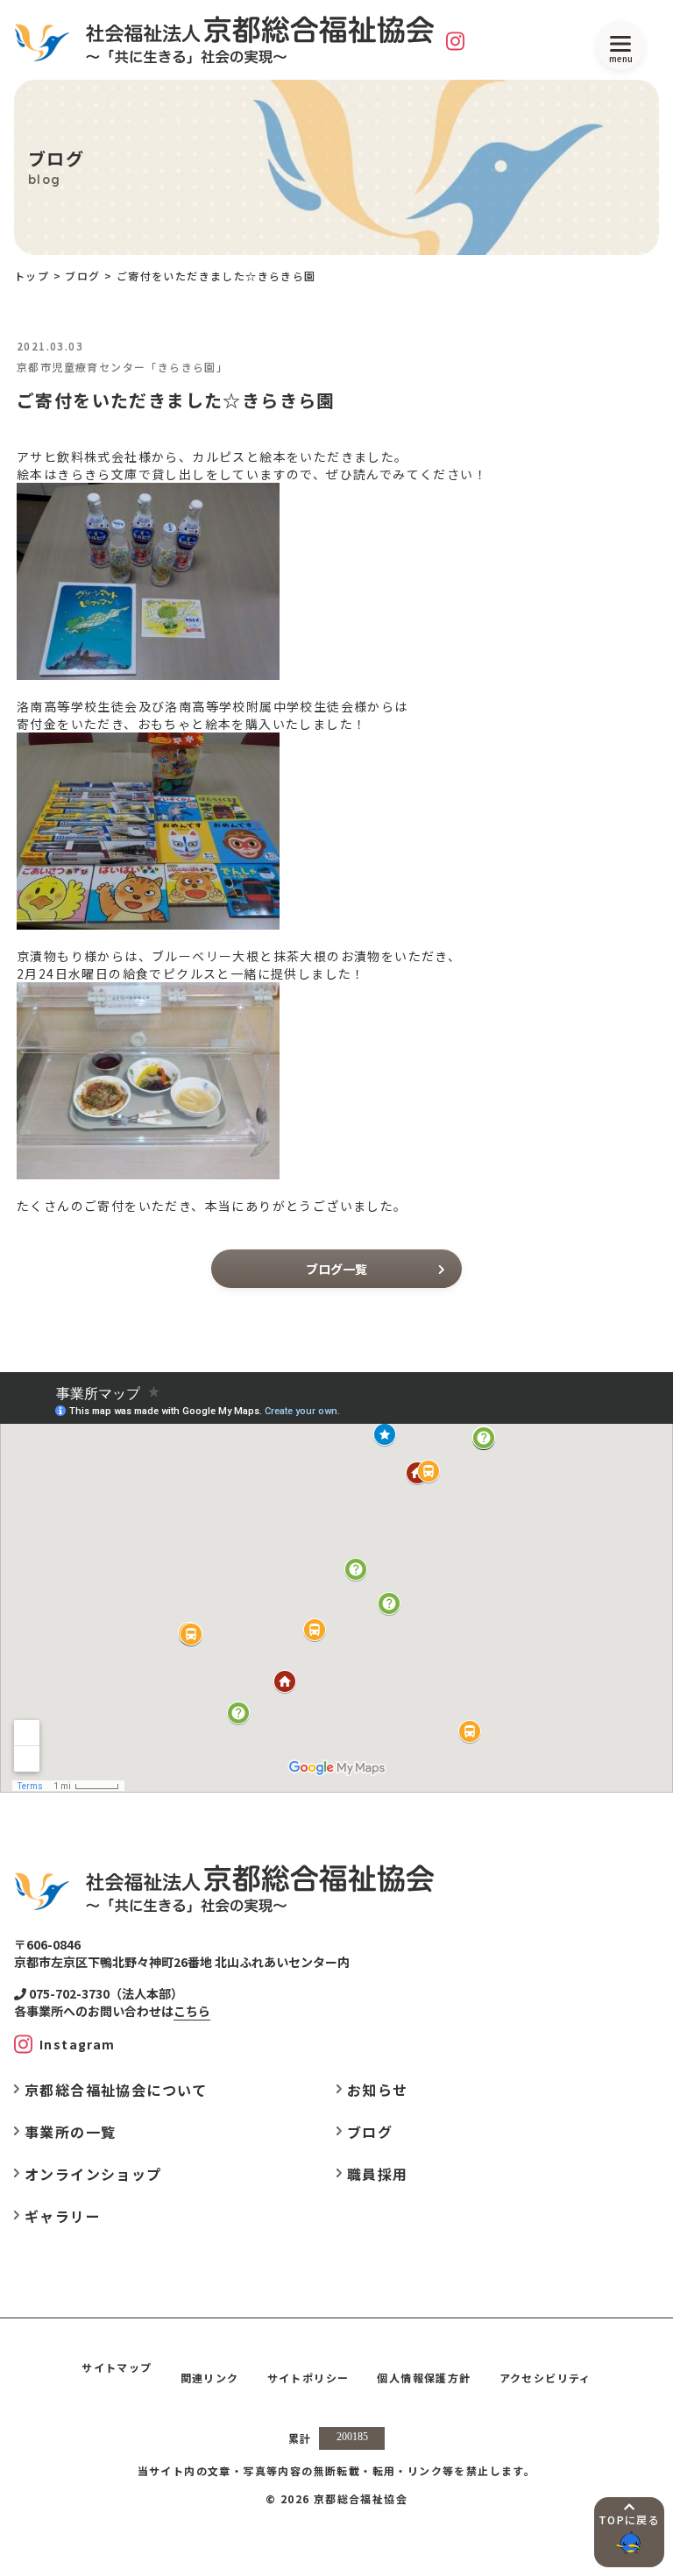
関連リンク (210, 2378)
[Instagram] (455, 40)
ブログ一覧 (336, 1269)
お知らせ (378, 2090)
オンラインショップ (93, 2174)
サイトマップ (117, 2367)
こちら (192, 2011)
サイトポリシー (308, 2378)
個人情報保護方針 (424, 2378)
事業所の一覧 (70, 2132)
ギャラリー (63, 2216)
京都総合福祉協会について (116, 2090)
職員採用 (378, 2174)
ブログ (82, 276)
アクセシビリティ (545, 2378)
